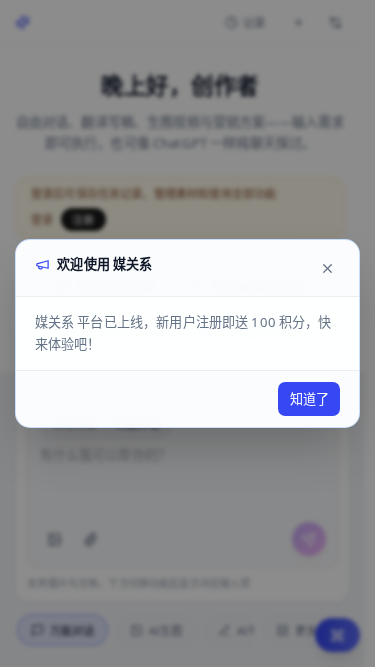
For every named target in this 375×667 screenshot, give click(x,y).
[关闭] (327, 268)
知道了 (309, 399)
